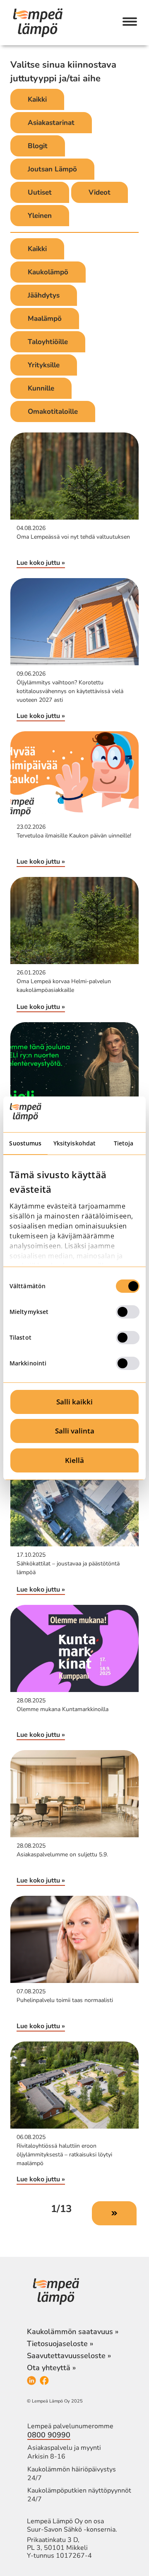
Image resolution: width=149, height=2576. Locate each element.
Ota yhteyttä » (51, 2368)
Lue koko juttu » (41, 563)
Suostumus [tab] (25, 1143)
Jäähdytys (44, 295)
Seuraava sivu (114, 2213)
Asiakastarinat (51, 123)
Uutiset (40, 192)
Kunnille (41, 388)
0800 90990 (49, 2435)
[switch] (128, 1312)
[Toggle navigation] (130, 22)
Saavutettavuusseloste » (69, 2356)
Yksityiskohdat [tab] (74, 1143)
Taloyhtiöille (48, 342)
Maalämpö (45, 319)
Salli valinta (75, 1431)
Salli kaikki (74, 1402)
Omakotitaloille (53, 411)
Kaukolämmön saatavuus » (73, 2332)
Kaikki (37, 99)
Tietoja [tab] (124, 1143)
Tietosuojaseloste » (60, 2344)
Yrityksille (44, 365)
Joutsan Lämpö (52, 169)
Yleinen (40, 216)
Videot (100, 192)
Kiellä (74, 1460)
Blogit (38, 146)
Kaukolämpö (48, 272)
